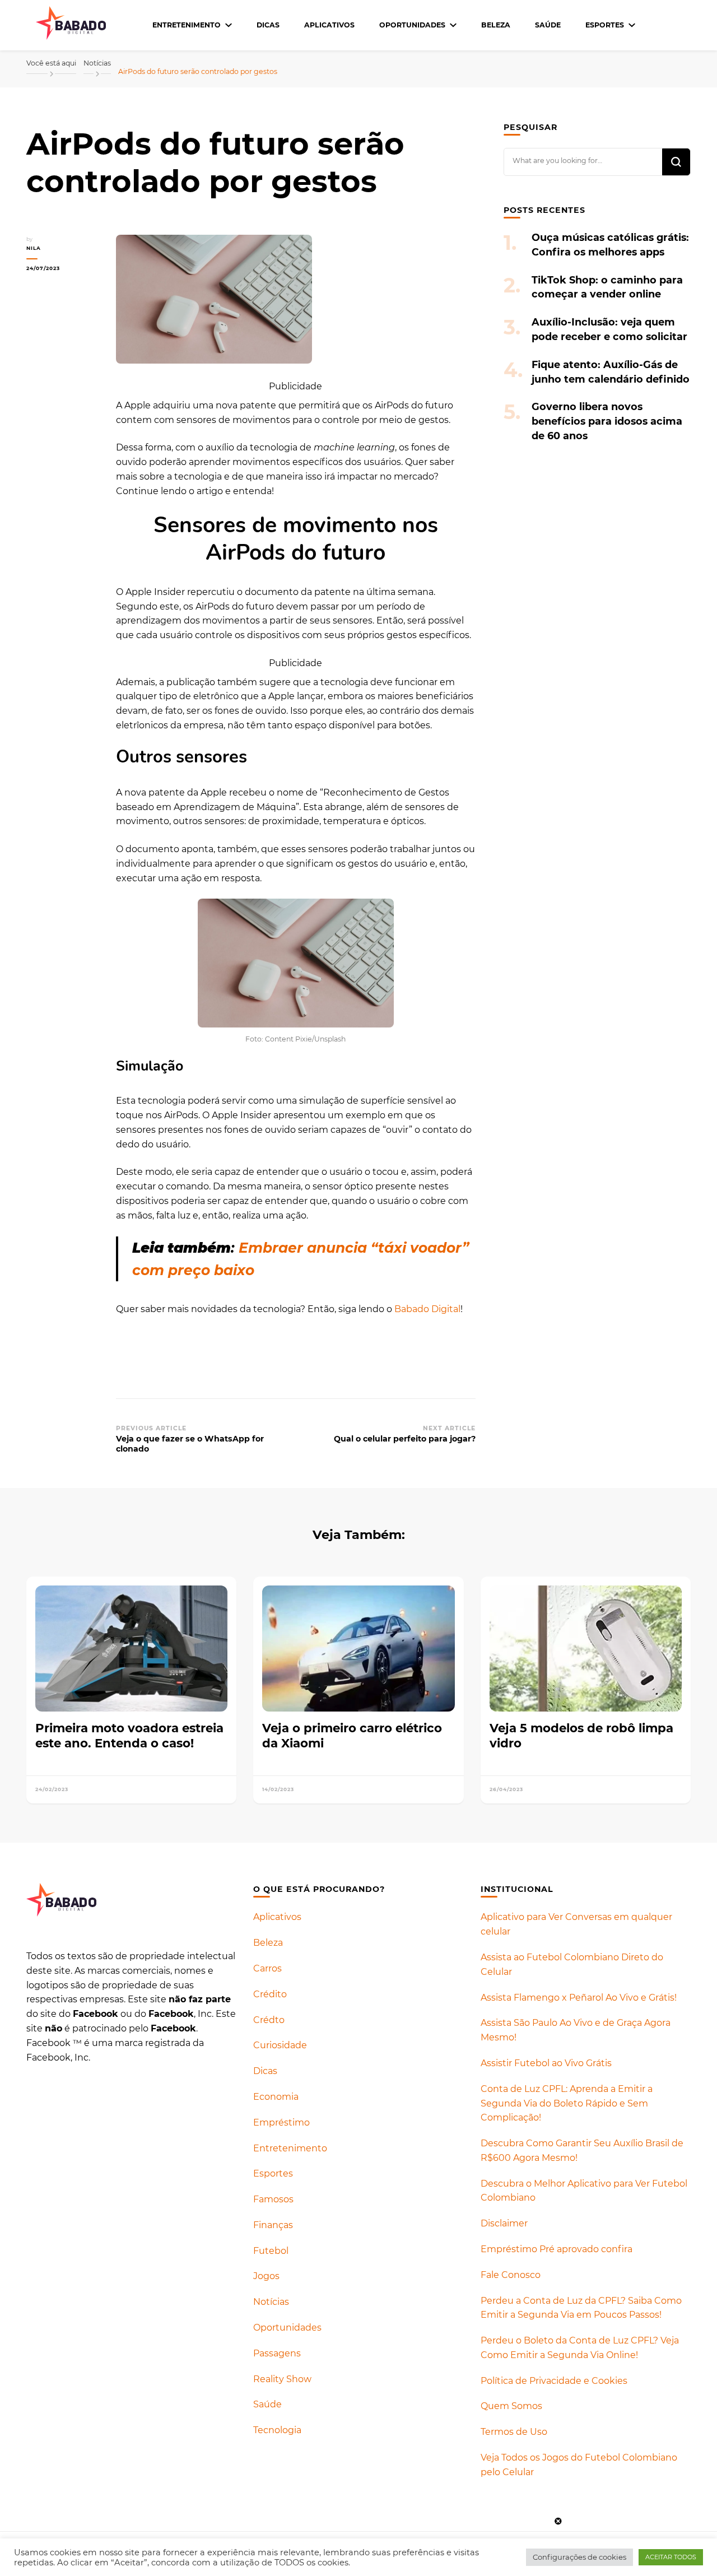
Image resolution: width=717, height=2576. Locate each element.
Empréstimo (281, 2122)
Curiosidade (280, 2045)
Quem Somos (511, 2406)
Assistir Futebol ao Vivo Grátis (546, 2063)
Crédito (270, 1994)
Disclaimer (504, 2223)
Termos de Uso (514, 2432)
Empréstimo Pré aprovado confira (557, 2249)
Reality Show (282, 2379)
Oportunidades (412, 25)
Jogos (266, 2276)
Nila (34, 248)
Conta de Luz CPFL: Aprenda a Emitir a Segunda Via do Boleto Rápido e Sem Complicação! (567, 2103)
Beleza (496, 25)
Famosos (273, 2199)
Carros (267, 1968)
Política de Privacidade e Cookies (554, 2381)
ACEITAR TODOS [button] (671, 2557)
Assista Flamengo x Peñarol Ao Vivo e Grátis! (579, 1998)
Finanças (273, 2225)
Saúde (548, 25)
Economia (276, 2097)
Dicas (268, 25)
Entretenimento (187, 25)
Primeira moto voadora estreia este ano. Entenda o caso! (129, 1735)
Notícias (271, 2302)
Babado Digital (427, 1309)
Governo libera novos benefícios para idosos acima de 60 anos (607, 421)
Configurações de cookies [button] (579, 2557)
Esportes (605, 25)
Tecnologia (277, 2430)
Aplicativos (329, 25)
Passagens (277, 2353)
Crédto (269, 2020)
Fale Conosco (511, 2275)
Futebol (271, 2251)
